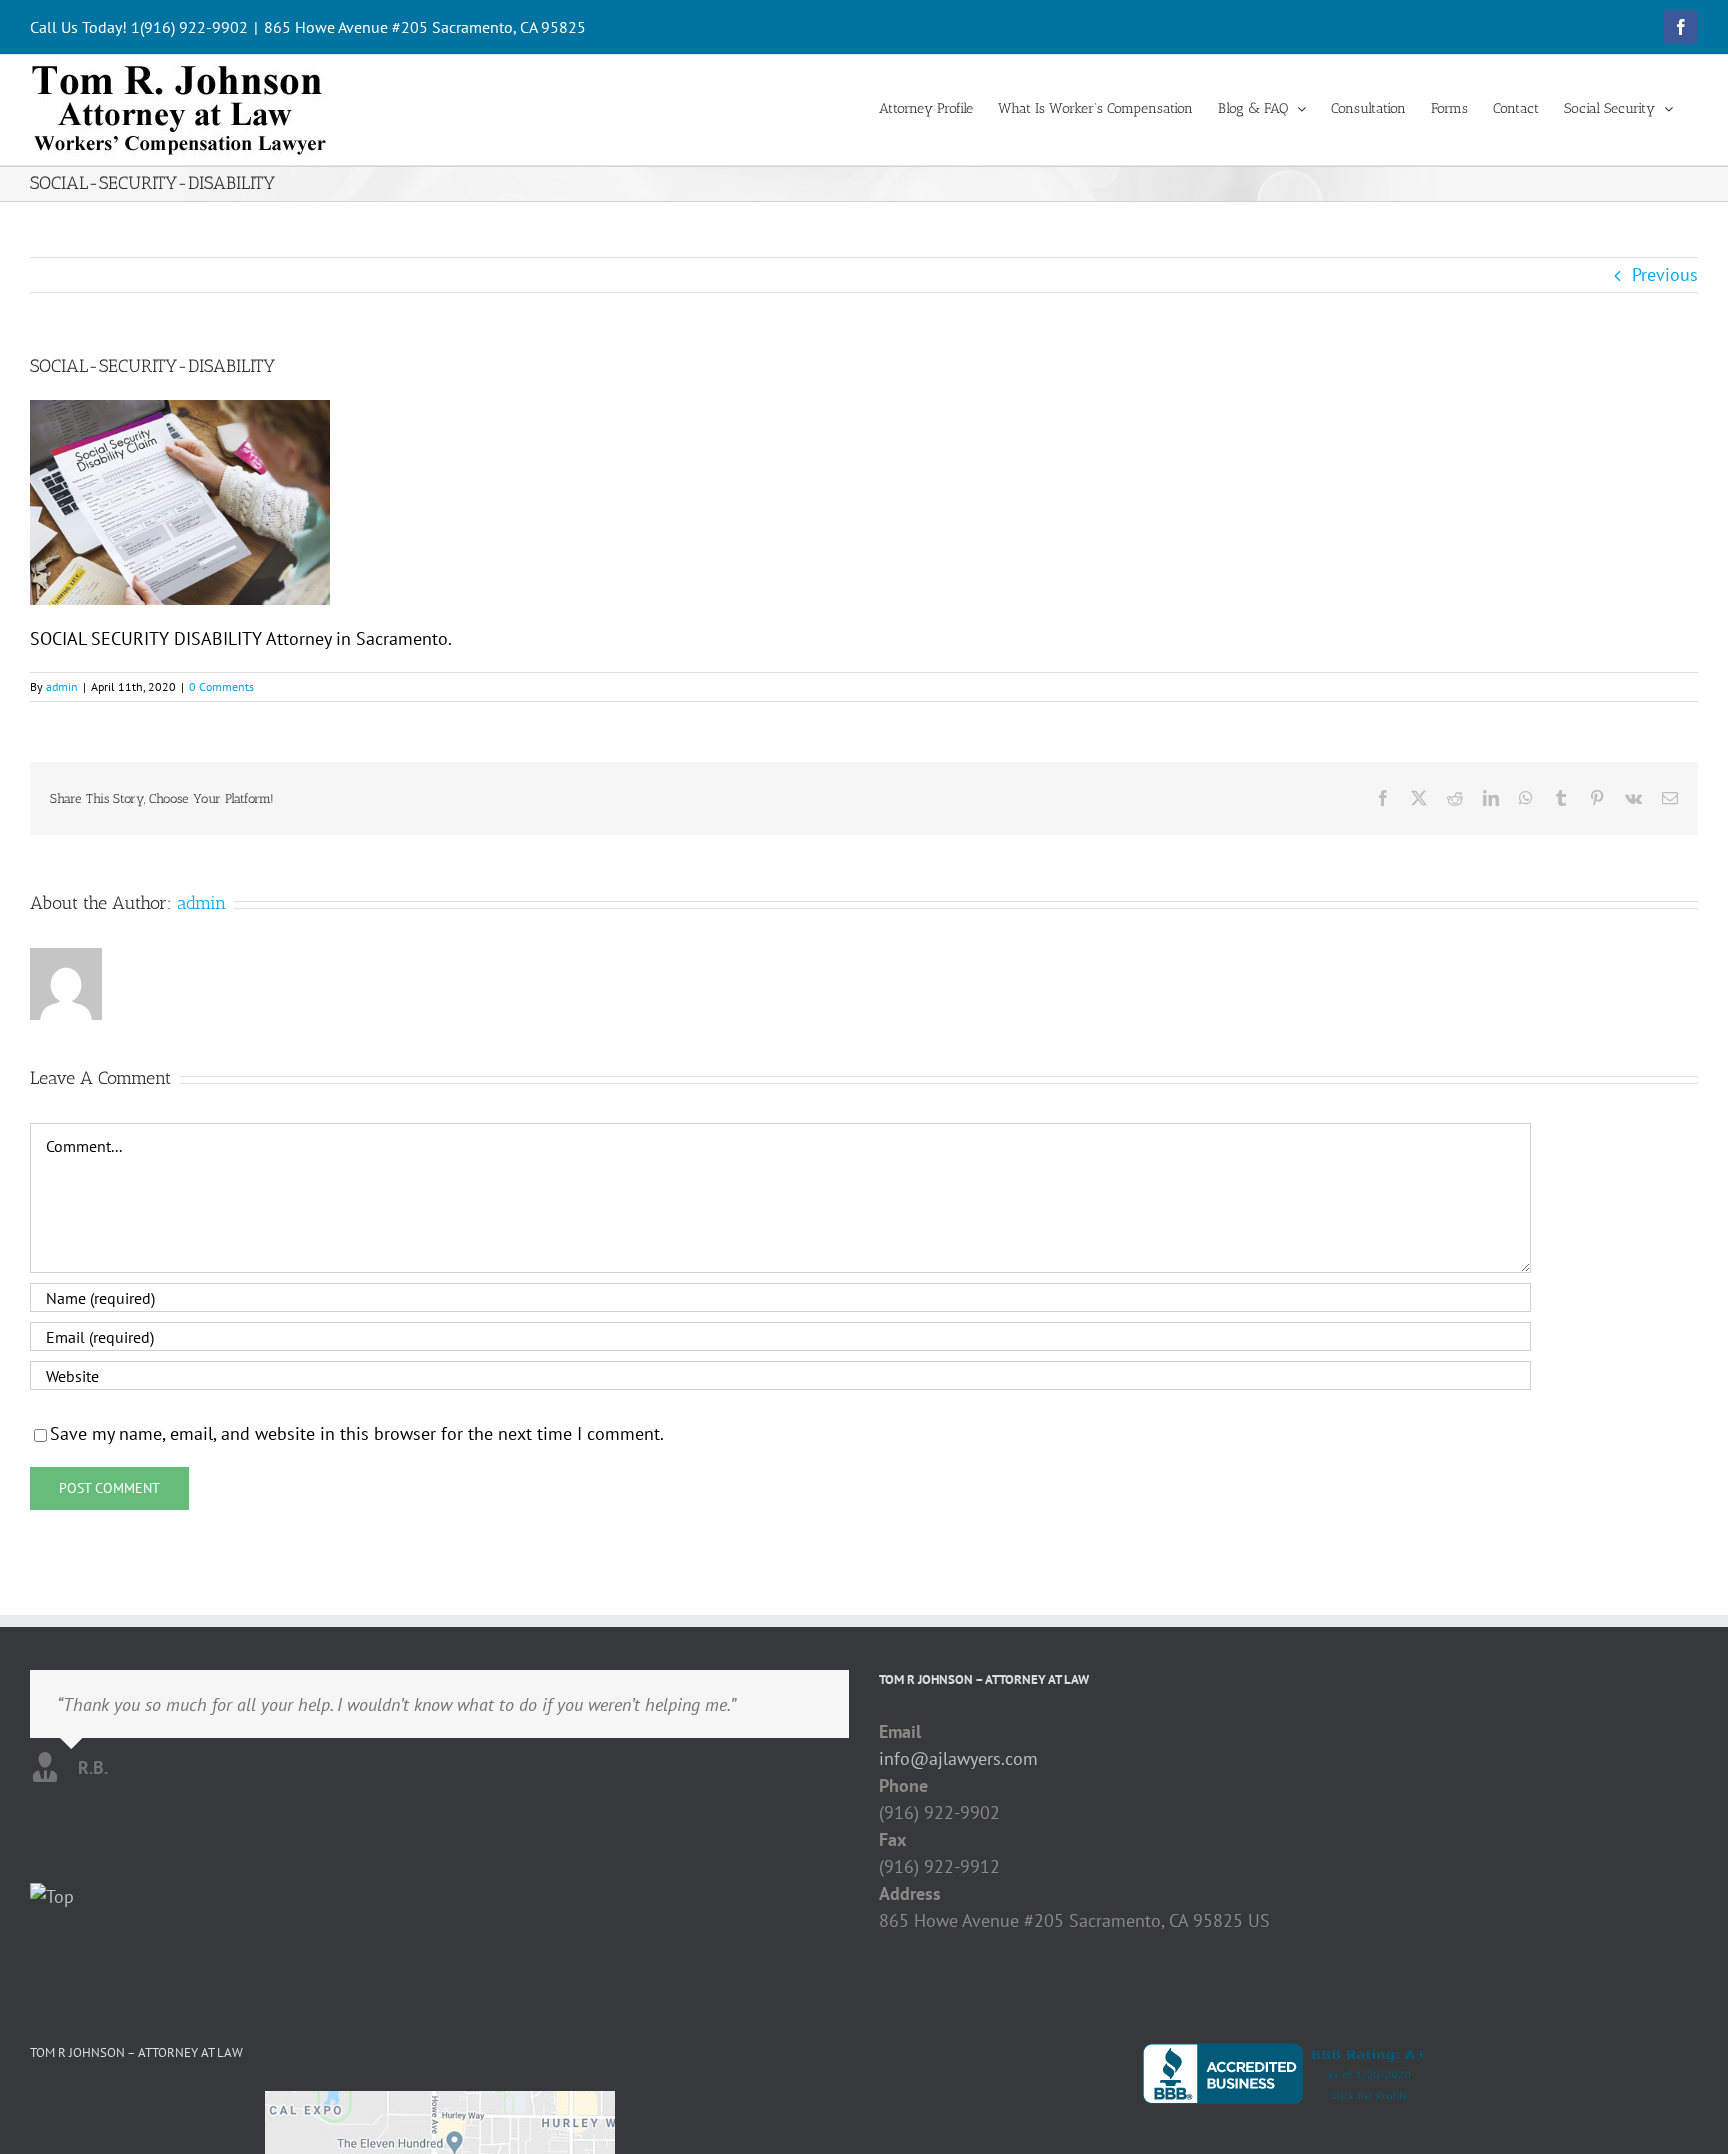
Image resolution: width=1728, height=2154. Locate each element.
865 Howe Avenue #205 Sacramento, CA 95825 (425, 27)
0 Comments (221, 686)
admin (62, 686)
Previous (1665, 274)
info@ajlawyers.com (958, 1758)
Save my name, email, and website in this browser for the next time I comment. (357, 1433)
